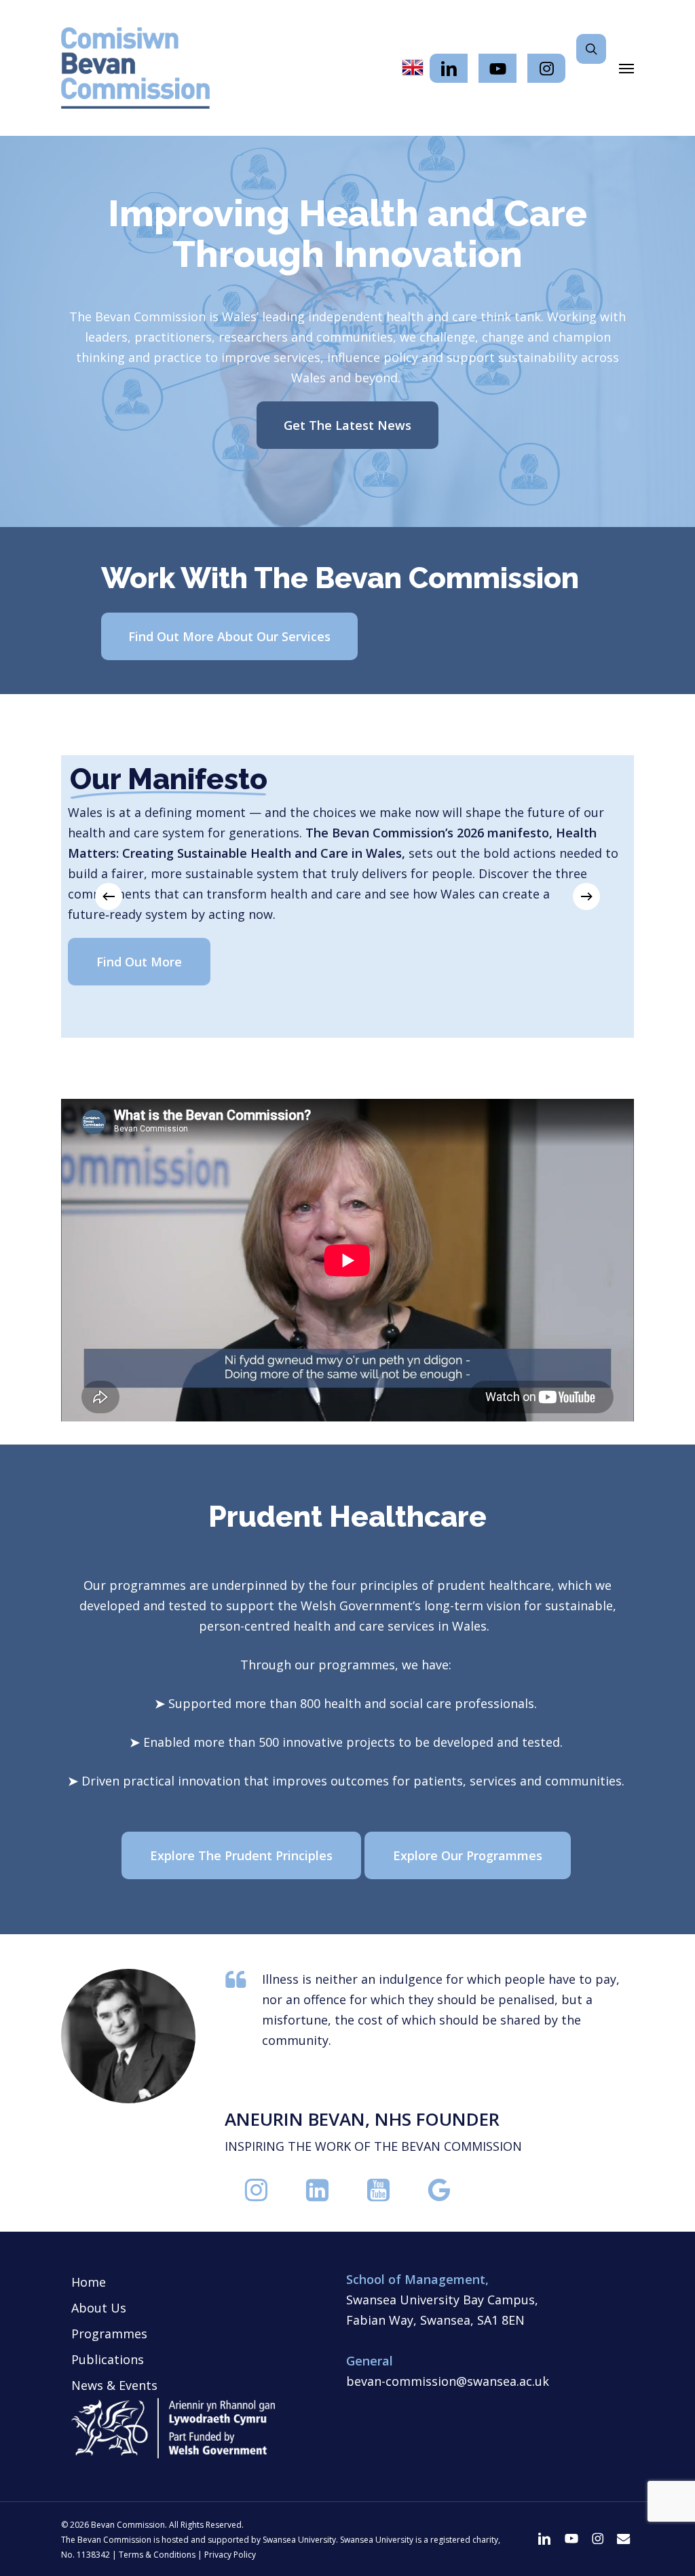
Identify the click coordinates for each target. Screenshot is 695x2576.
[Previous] (109, 896)
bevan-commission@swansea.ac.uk (448, 2381)
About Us (99, 2308)
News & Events (114, 2385)
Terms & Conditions (157, 2555)
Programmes (109, 2334)
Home (89, 2282)
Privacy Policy (230, 2555)
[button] (626, 68)
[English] (413, 68)
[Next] (586, 896)
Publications (108, 2359)
